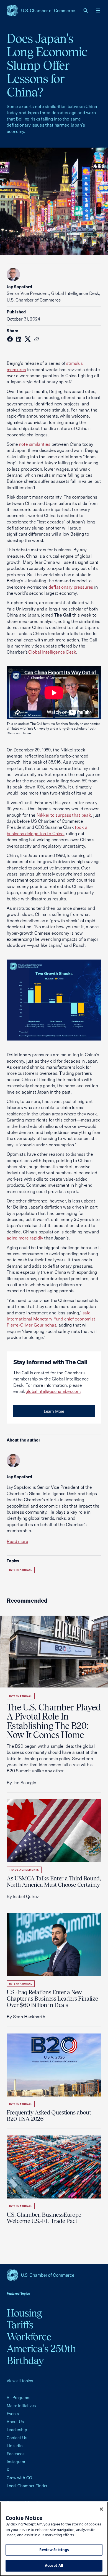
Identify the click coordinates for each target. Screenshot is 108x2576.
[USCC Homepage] (54, 2275)
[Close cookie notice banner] (101, 2509)
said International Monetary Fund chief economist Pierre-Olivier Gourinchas (51, 1319)
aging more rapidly (25, 1238)
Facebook (16, 2454)
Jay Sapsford (19, 287)
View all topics (20, 2381)
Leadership (17, 2430)
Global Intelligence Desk (52, 652)
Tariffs (20, 2325)
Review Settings (54, 2550)
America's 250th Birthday (41, 2354)
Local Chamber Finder (27, 2486)
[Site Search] (86, 11)
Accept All (54, 2565)
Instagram (16, 2462)
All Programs (18, 2398)
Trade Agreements (24, 1870)
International (21, 1570)
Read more (17, 1541)
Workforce (29, 2337)
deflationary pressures (71, 587)
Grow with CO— (21, 2478)
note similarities (35, 444)
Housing (24, 2313)
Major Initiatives (21, 2406)
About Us (15, 2422)
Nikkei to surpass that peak (64, 815)
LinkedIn (15, 2446)
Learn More (54, 1411)
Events (13, 2414)
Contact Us (17, 2438)
